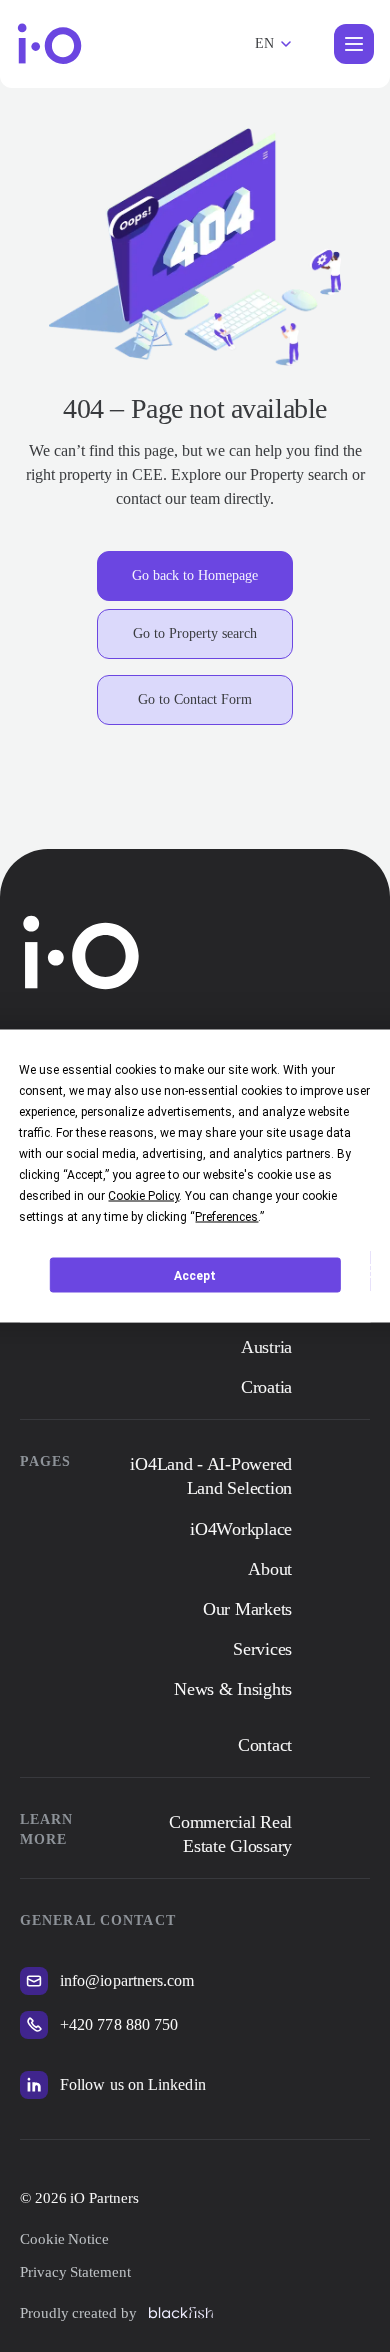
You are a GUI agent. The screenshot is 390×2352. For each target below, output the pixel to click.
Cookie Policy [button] (143, 1196)
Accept (195, 1275)
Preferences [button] (226, 1217)
